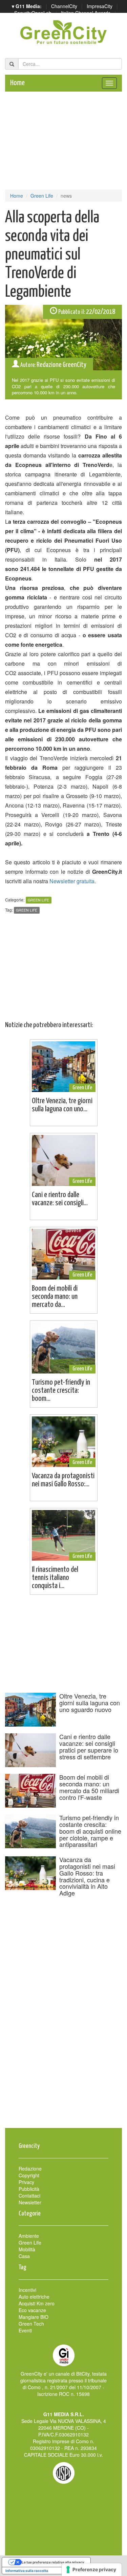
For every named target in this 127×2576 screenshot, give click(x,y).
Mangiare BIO (34, 2317)
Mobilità (27, 2249)
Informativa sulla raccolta (27, 2571)
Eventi (25, 2330)
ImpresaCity (100, 6)
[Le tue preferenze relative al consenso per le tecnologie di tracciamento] (92, 2570)
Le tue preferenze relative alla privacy (53, 2562)
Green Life (42, 196)
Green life (27, 910)
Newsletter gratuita (72, 881)
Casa (24, 2256)
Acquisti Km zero (37, 2303)
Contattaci (29, 2196)
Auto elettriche (34, 2297)
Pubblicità (29, 2189)
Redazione (30, 2169)
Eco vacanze (32, 2310)
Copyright (29, 2175)
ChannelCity (64, 6)
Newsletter (30, 2202)
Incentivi (27, 2290)
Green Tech (31, 2324)
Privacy (26, 2182)
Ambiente (29, 2236)
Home (17, 83)
